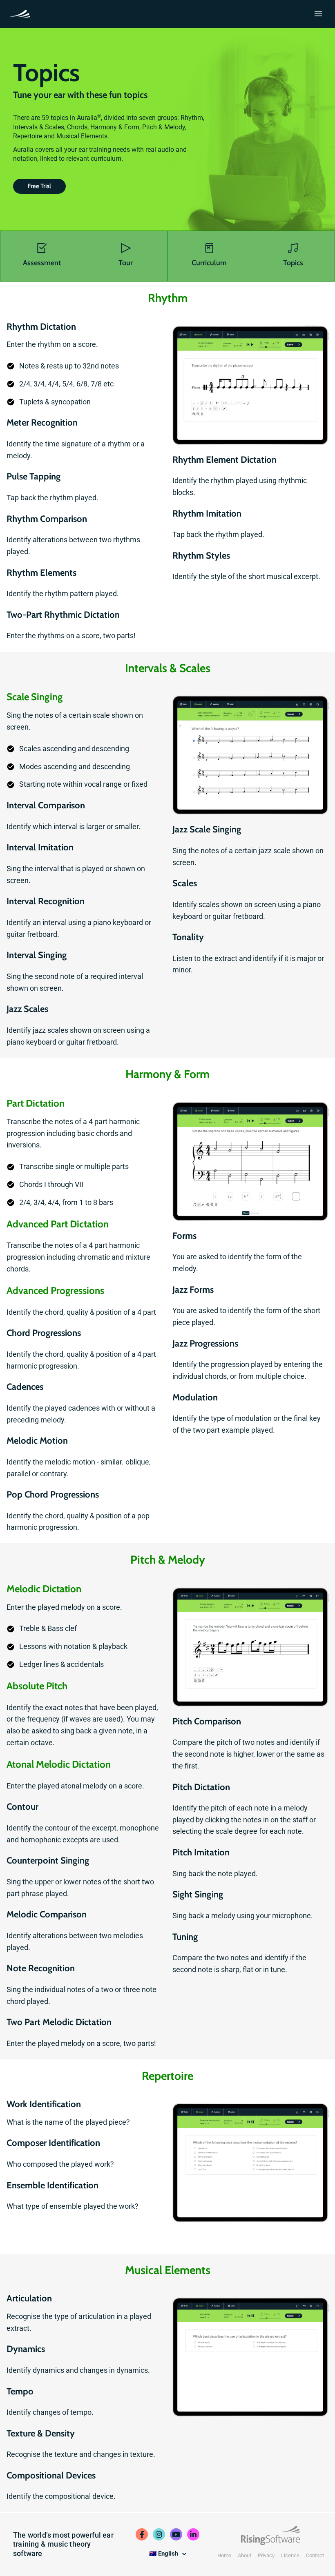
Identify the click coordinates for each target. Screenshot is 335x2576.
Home (224, 2555)
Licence (290, 2555)
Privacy (266, 2555)
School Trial (22, 13)
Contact (315, 2555)
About (245, 2555)
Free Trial (39, 186)
